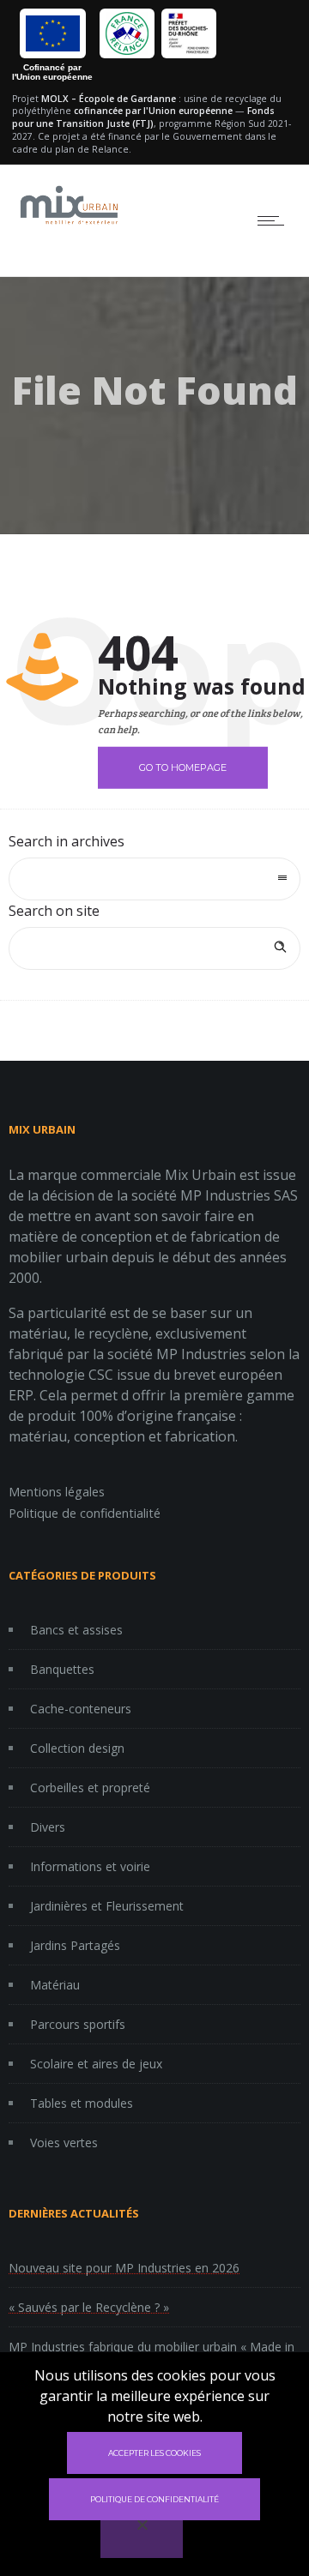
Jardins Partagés (75, 1945)
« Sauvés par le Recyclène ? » (89, 2307)
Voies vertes (64, 2143)
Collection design (77, 1748)
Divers (48, 1827)
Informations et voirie (90, 1866)
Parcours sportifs (78, 2024)
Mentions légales (57, 1492)
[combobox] (154, 879)
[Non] (142, 2537)
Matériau (55, 1985)
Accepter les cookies (154, 2453)
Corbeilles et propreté (90, 1788)
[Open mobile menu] (275, 220)
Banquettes (62, 1669)
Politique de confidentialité (85, 1513)
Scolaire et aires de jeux (96, 2064)
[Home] (69, 223)
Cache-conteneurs (81, 1709)
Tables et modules (82, 2103)
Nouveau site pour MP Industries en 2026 (124, 2268)
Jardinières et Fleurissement (107, 1906)
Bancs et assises (76, 1630)
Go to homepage (183, 767)
